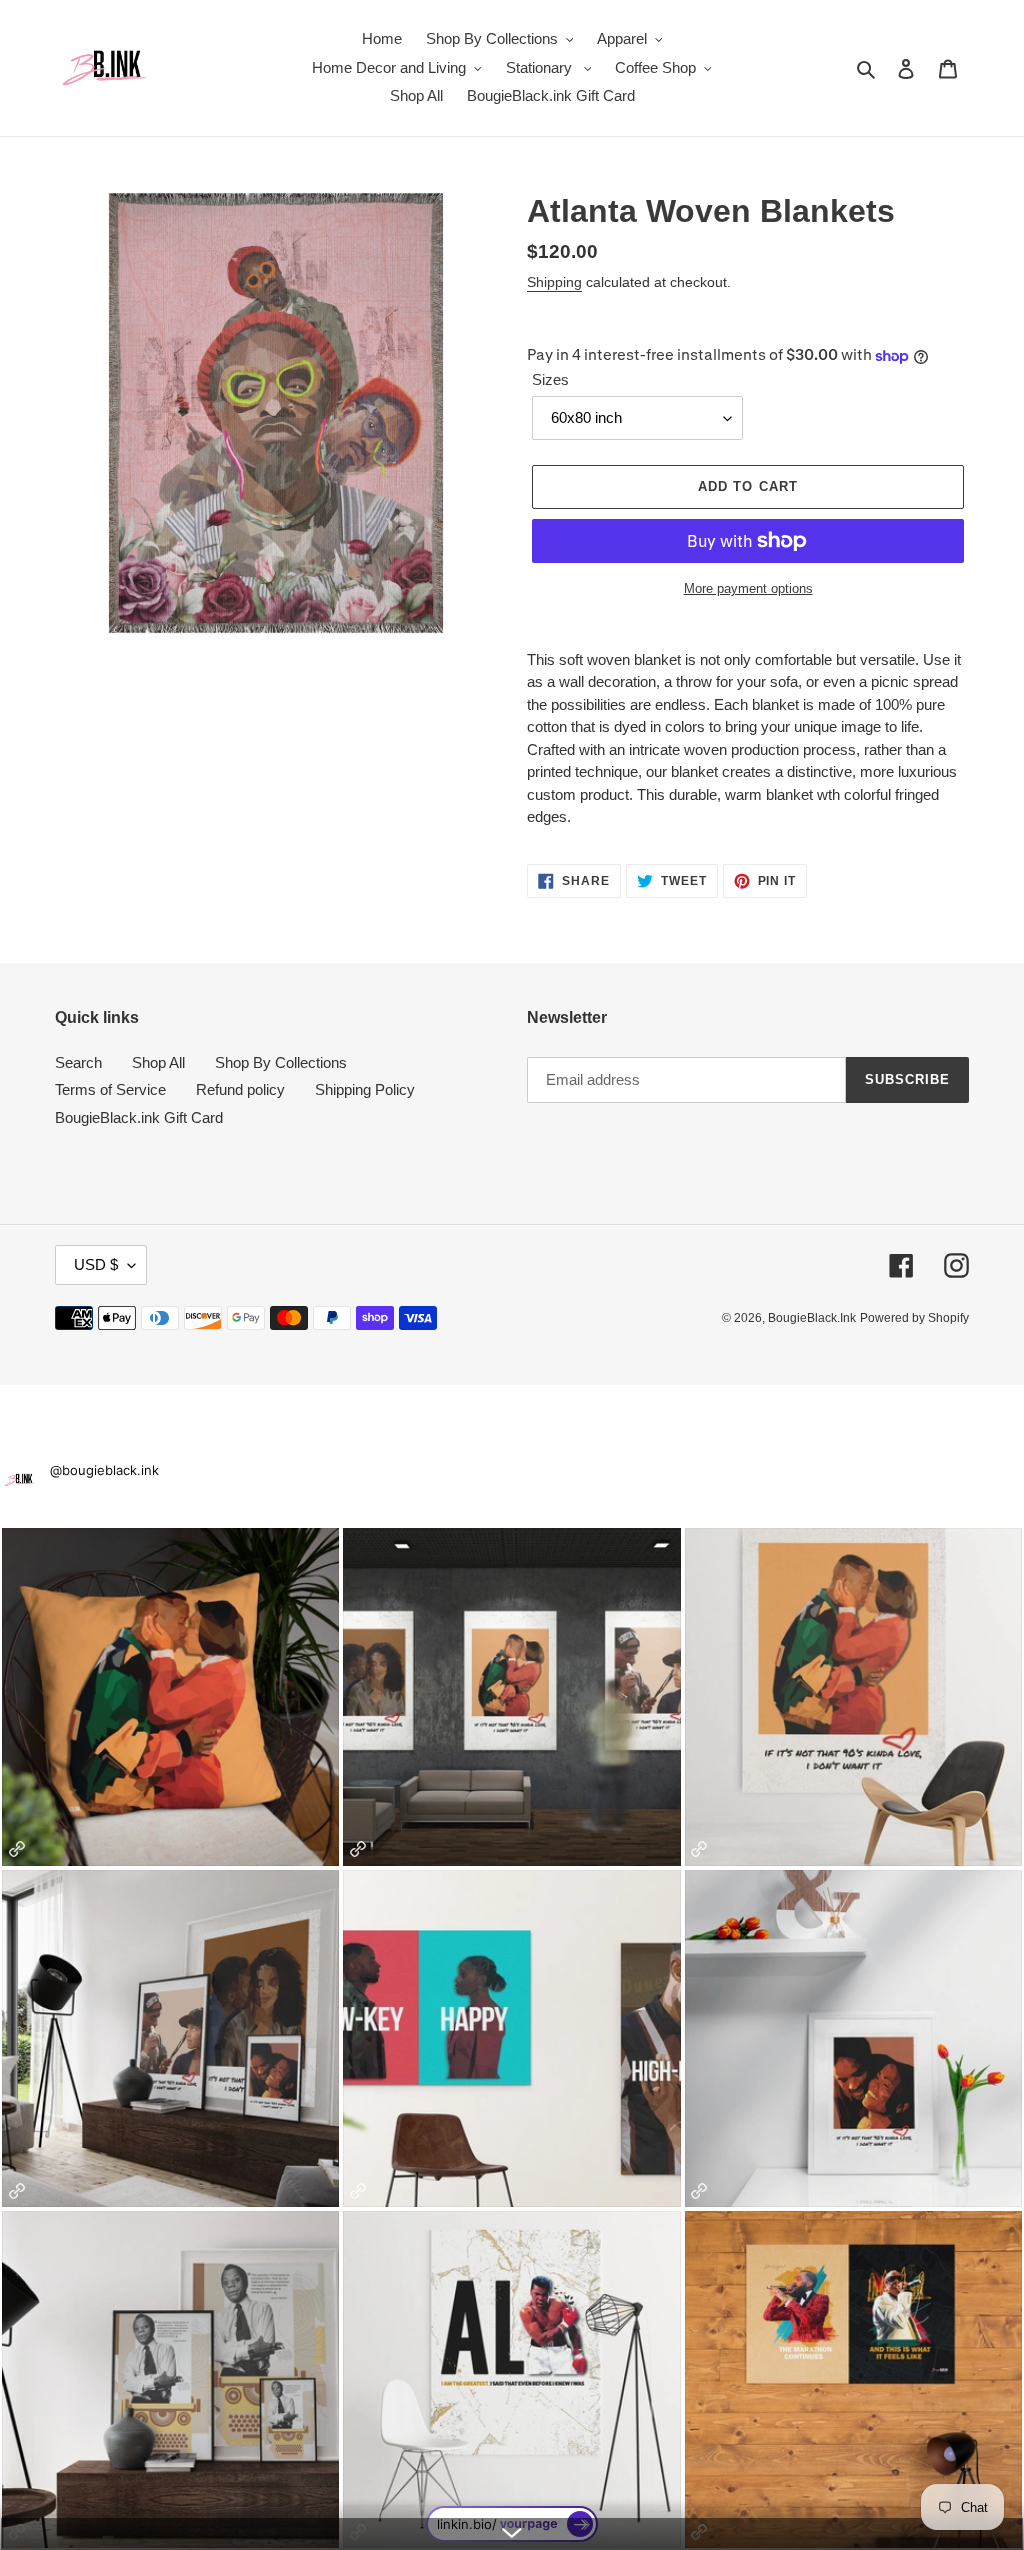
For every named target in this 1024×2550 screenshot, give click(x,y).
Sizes (550, 379)
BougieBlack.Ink (812, 1318)
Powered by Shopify (914, 1318)
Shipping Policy (365, 1089)
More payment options (748, 588)
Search (78, 1062)
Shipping (554, 282)
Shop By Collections (281, 1062)
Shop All (158, 1062)
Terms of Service (110, 1089)
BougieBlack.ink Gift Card (139, 1117)
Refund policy (240, 1089)
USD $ (96, 1264)
